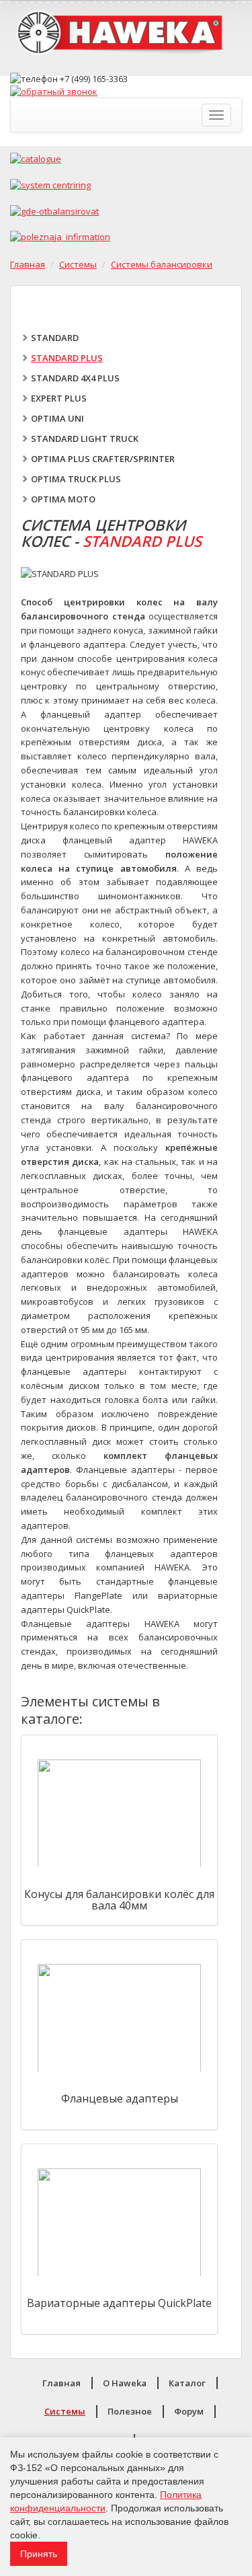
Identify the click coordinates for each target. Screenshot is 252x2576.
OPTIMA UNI (57, 418)
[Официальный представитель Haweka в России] (126, 36)
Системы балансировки (162, 264)
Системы (78, 264)
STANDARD (55, 338)
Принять (39, 2554)
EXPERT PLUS (59, 398)
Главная (28, 264)
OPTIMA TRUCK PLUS (76, 479)
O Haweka (125, 2383)
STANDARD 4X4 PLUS (75, 378)
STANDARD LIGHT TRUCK (85, 439)
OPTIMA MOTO (63, 499)
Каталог (187, 2383)
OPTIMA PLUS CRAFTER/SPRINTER (103, 459)
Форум (189, 2411)
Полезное (130, 2411)
